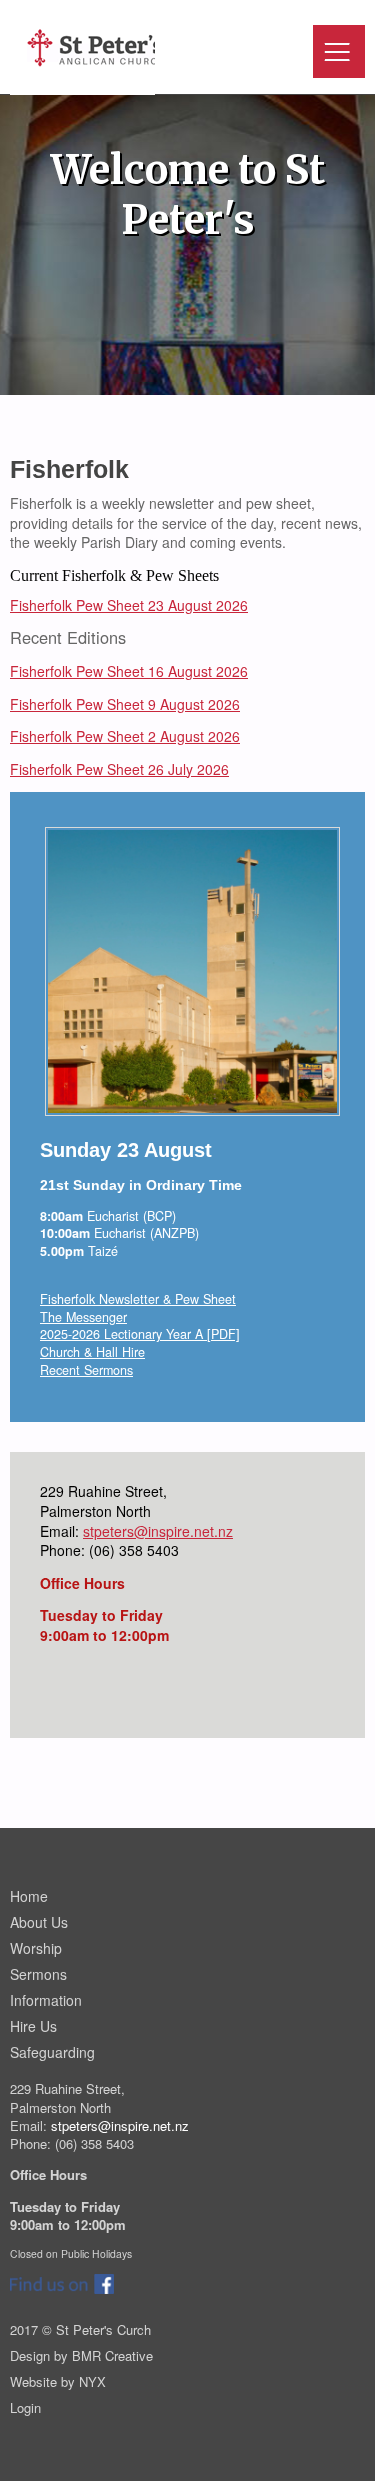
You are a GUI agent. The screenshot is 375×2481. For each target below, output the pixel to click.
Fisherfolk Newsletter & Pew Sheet (138, 1299)
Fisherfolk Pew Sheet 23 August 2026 (129, 605)
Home (29, 1896)
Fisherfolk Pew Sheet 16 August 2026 (129, 671)
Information (46, 2000)
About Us (39, 1922)
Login (25, 2407)
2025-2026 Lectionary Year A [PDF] (140, 1334)
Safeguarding (52, 2052)
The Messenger (83, 1317)
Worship (36, 1948)
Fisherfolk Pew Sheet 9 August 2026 (125, 704)
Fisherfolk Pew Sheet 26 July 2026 (119, 769)
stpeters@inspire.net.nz (158, 1531)
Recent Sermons (86, 1370)
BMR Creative (112, 2355)
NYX (92, 2381)
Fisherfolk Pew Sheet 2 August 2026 (125, 736)
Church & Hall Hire (92, 1352)
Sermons (38, 1974)
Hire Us (33, 2026)
